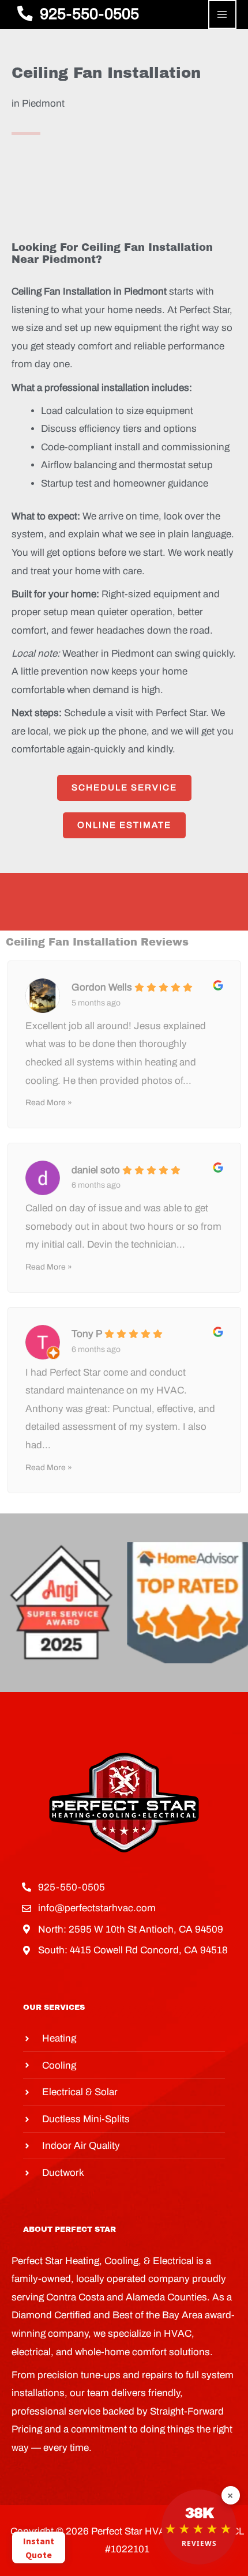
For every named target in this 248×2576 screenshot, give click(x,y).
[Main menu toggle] (223, 14)
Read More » (49, 1103)
